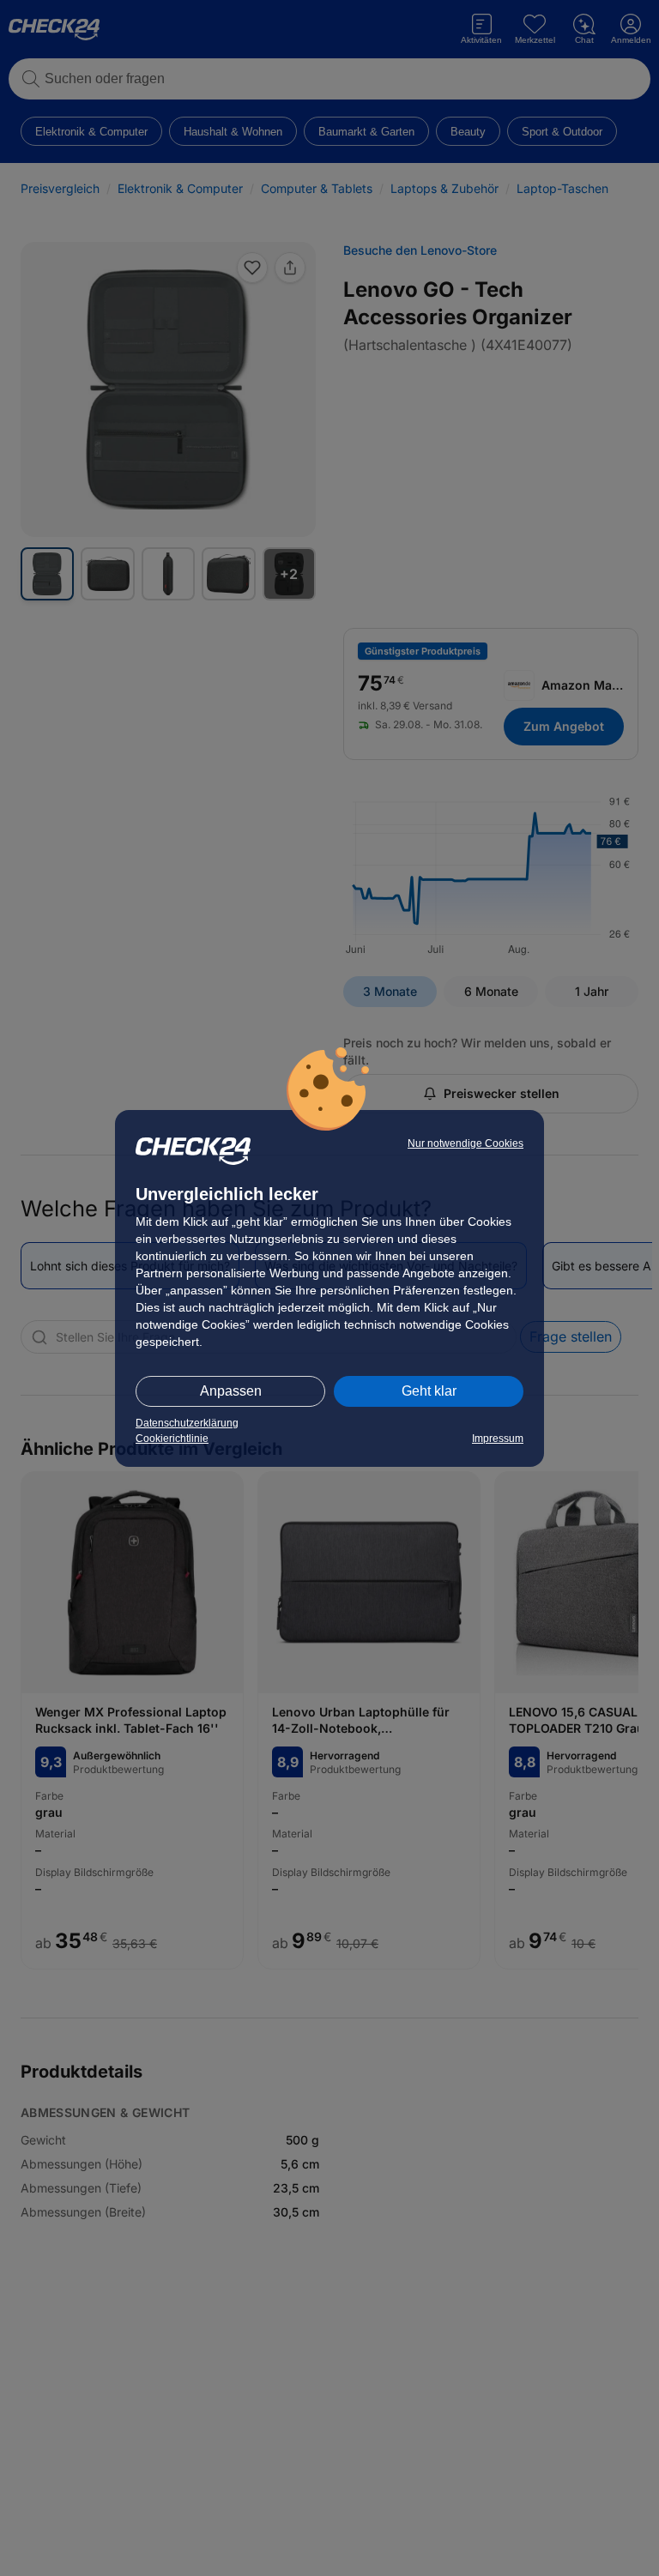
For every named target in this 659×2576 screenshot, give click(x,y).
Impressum (498, 1439)
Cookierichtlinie (172, 1439)
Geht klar (429, 1391)
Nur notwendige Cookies (466, 1143)
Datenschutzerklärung (187, 1423)
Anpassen (231, 1391)
